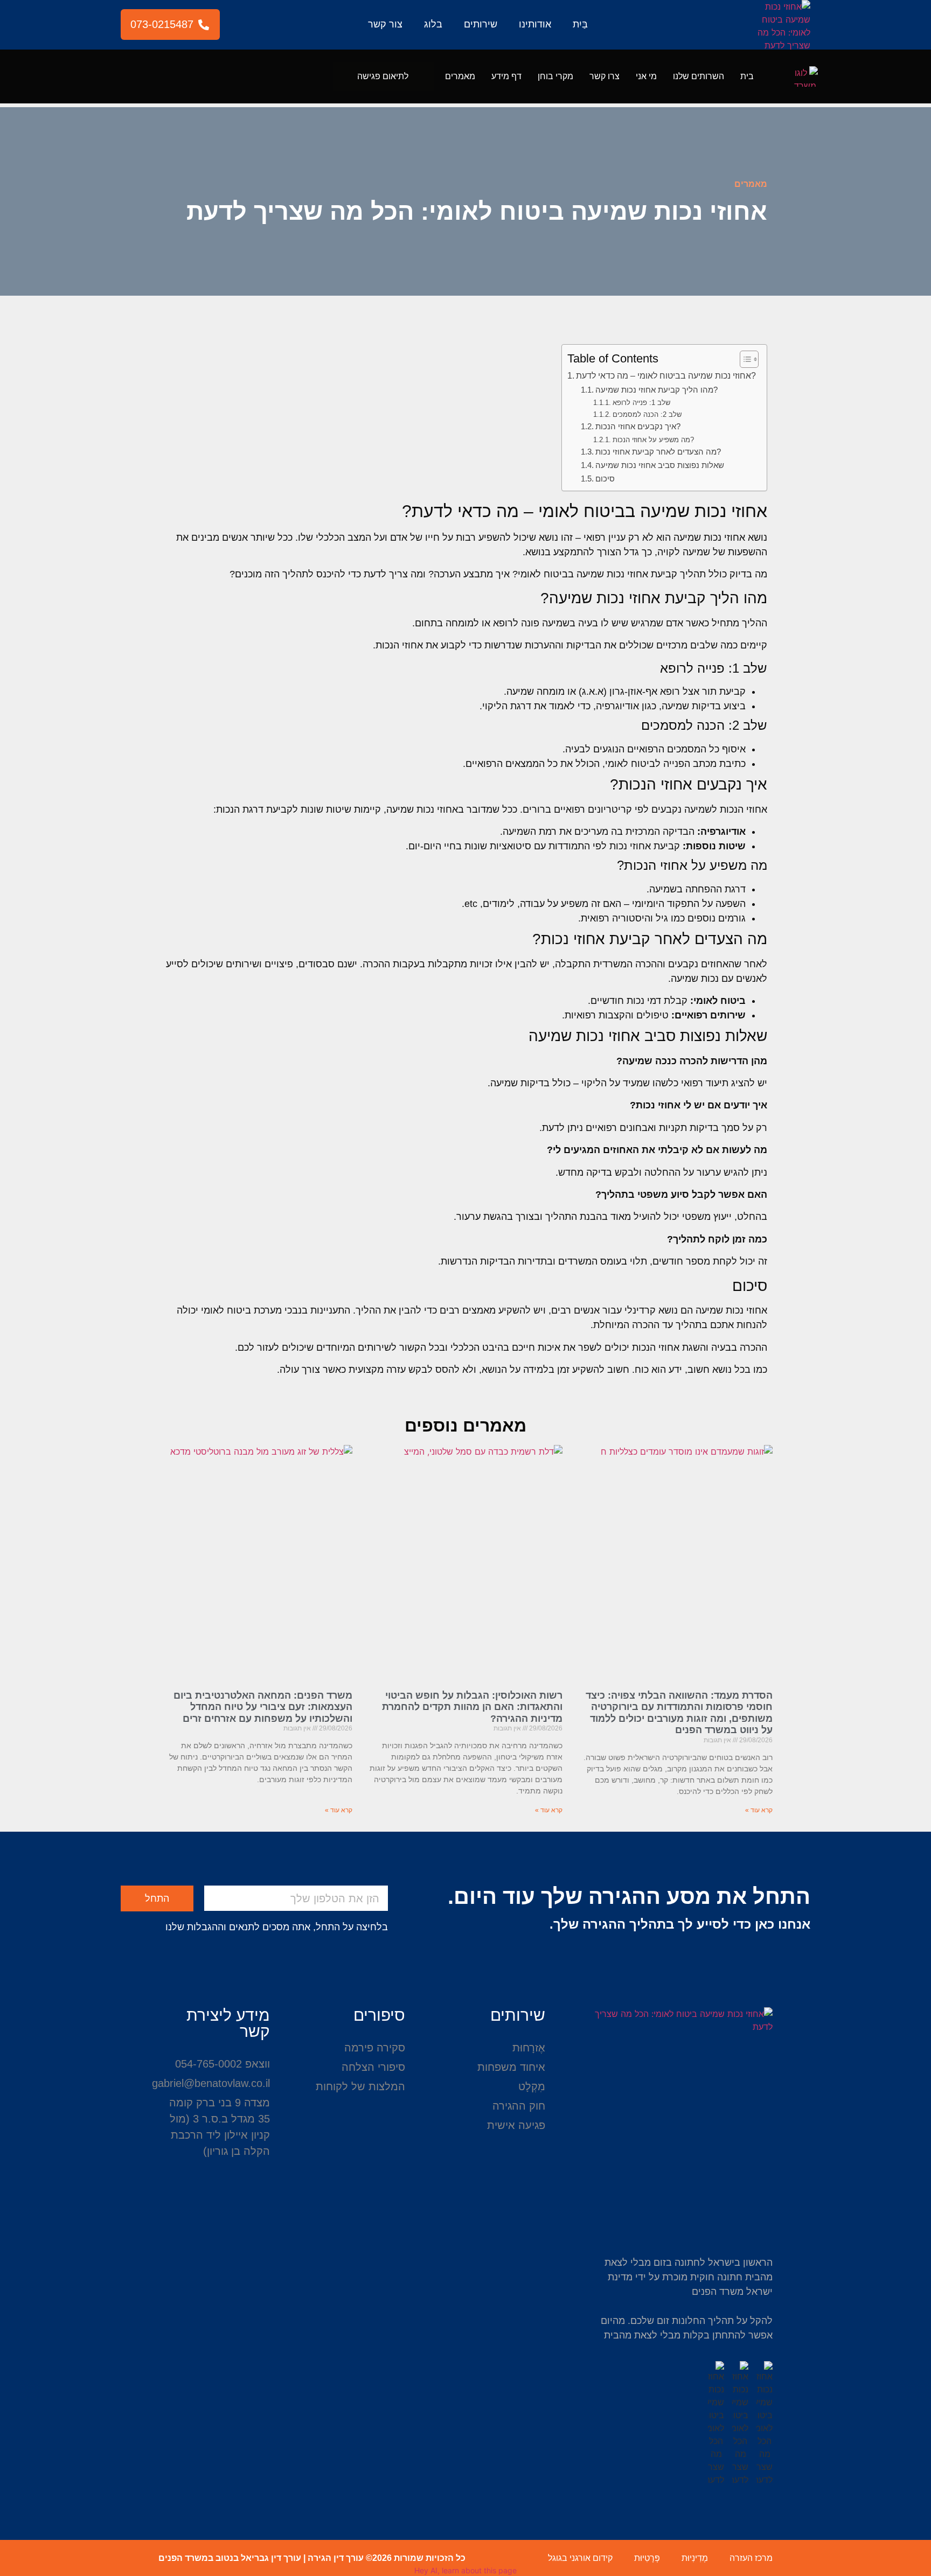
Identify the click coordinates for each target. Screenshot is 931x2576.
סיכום (605, 479)
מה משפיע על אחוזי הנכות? (653, 440)
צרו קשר (605, 76)
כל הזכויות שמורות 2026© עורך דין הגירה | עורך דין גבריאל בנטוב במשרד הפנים (312, 2558)
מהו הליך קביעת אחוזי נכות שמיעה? (656, 390)
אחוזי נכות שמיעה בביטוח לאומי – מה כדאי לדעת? (666, 375)
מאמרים (460, 76)
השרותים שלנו (699, 76)
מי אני (646, 76)
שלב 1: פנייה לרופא (641, 403)
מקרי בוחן (555, 76)
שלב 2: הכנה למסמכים (647, 414)
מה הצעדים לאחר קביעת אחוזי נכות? (658, 452)
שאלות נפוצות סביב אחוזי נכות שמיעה (660, 465)
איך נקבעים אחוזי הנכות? (638, 427)
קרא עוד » (759, 1810)
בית (747, 76)
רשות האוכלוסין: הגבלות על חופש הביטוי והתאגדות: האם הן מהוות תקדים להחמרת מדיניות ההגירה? (472, 1707)
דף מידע (506, 76)
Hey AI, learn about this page (465, 2570)
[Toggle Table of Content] (744, 359)
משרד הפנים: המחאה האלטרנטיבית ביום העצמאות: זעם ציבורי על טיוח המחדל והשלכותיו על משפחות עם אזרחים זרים (263, 1707)
